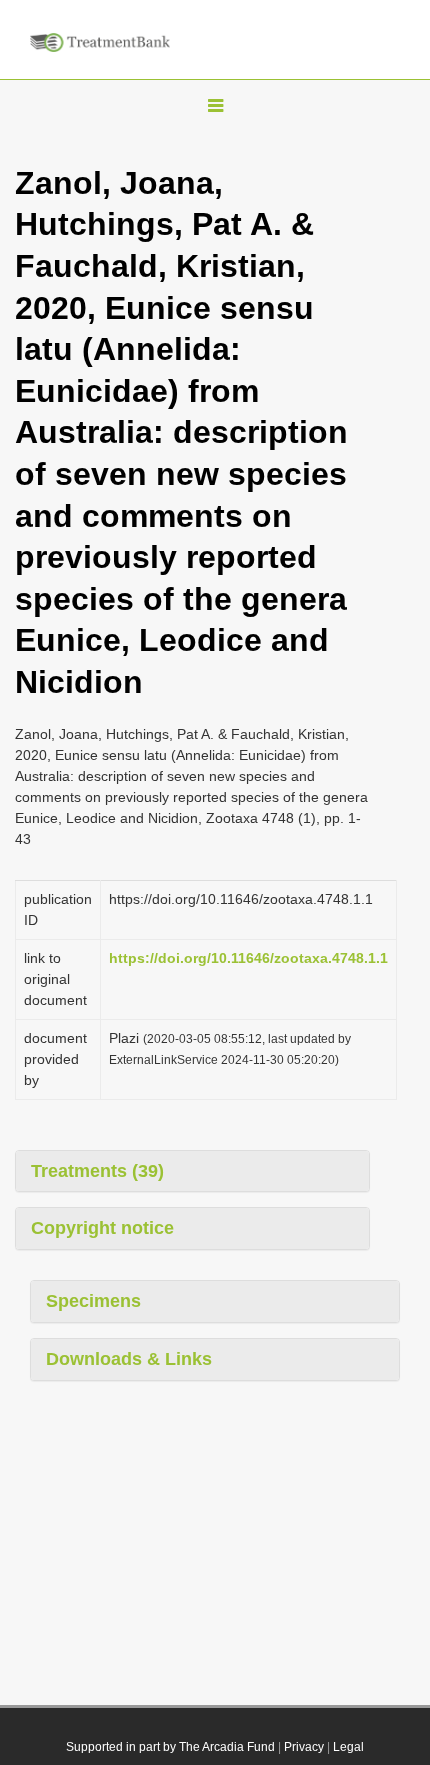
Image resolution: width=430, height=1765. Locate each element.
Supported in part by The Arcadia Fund (170, 1747)
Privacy (304, 1747)
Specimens (93, 1301)
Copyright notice (102, 1228)
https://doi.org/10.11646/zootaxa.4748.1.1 (248, 958)
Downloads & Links (129, 1359)
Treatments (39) (97, 1171)
